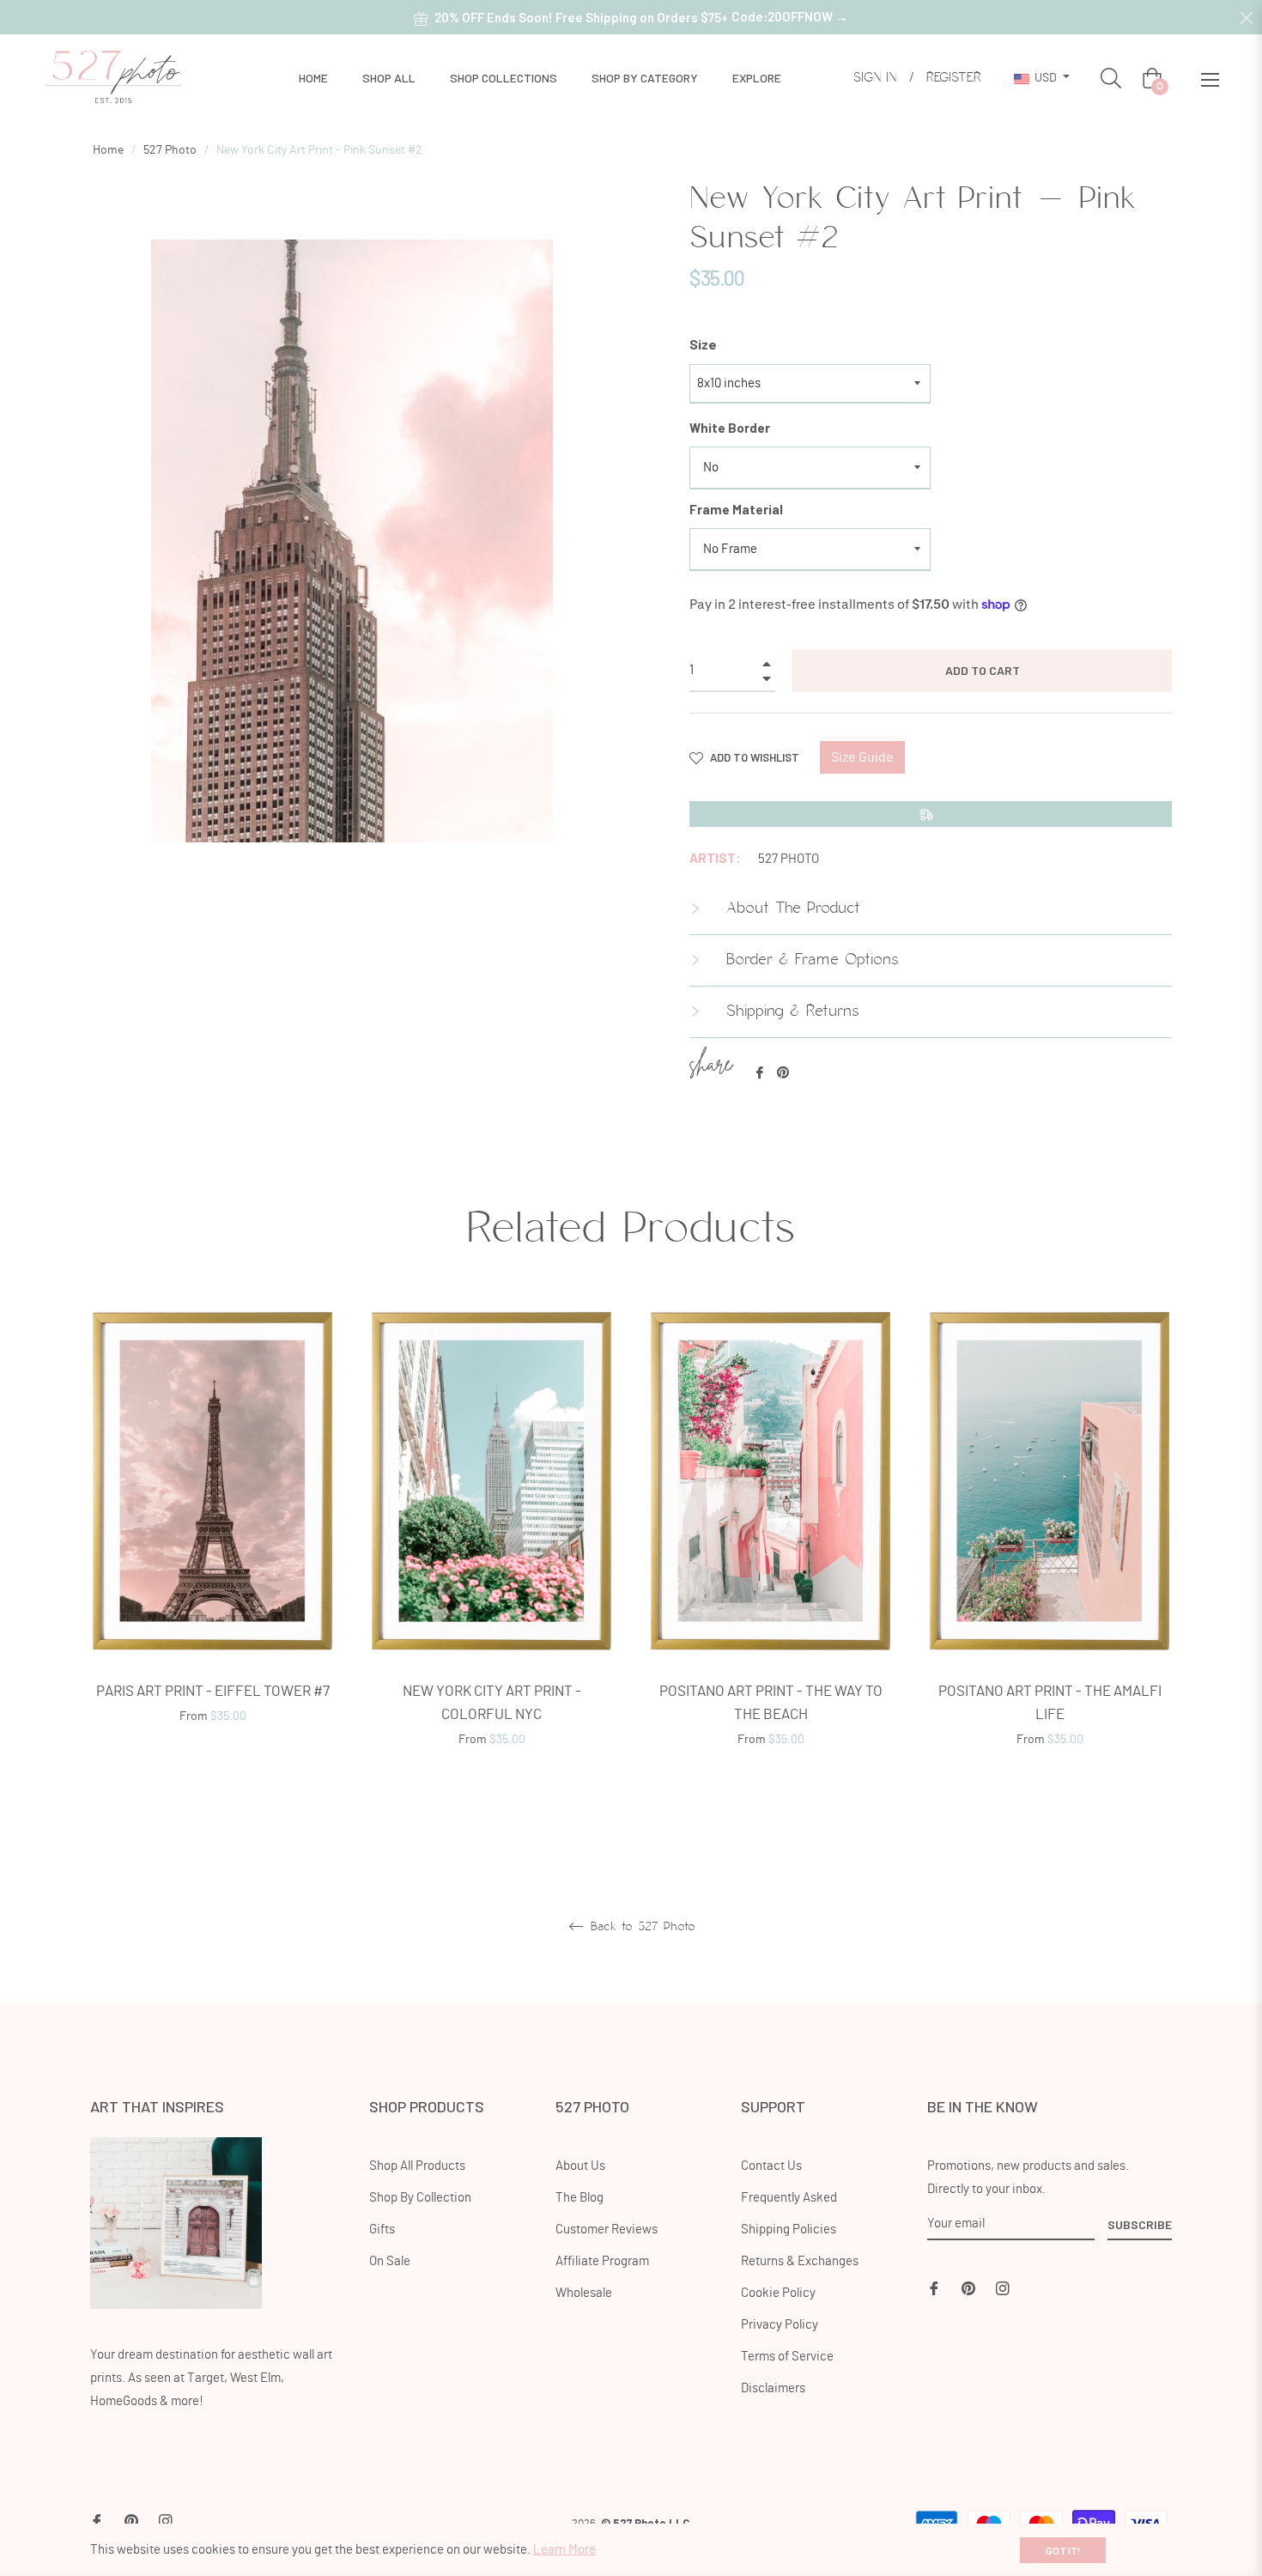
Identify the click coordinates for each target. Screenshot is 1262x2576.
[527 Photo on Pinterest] (968, 2286)
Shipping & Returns (790, 1012)
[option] (212, 1537)
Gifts (382, 2230)
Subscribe (1140, 2224)
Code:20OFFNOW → (790, 16)
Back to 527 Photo (640, 1927)
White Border (730, 428)
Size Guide (862, 757)
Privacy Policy (780, 2325)
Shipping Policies (789, 2230)
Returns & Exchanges (800, 2261)
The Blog (579, 2198)
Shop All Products (417, 2166)
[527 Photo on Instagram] (1003, 2286)
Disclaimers (773, 2388)
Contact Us (771, 2166)
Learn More (564, 2550)
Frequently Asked (789, 2198)
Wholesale (584, 2293)
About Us (580, 2166)
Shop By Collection (420, 2198)
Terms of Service (787, 2357)
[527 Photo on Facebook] (934, 2286)
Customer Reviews (607, 2230)
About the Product (790, 908)
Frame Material (736, 509)
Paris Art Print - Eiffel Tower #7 (213, 1691)
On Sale (390, 2261)
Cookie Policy (778, 2293)
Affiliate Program (602, 2261)
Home (108, 150)
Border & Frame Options (810, 960)
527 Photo (170, 150)
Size (703, 344)
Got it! (1063, 2550)
